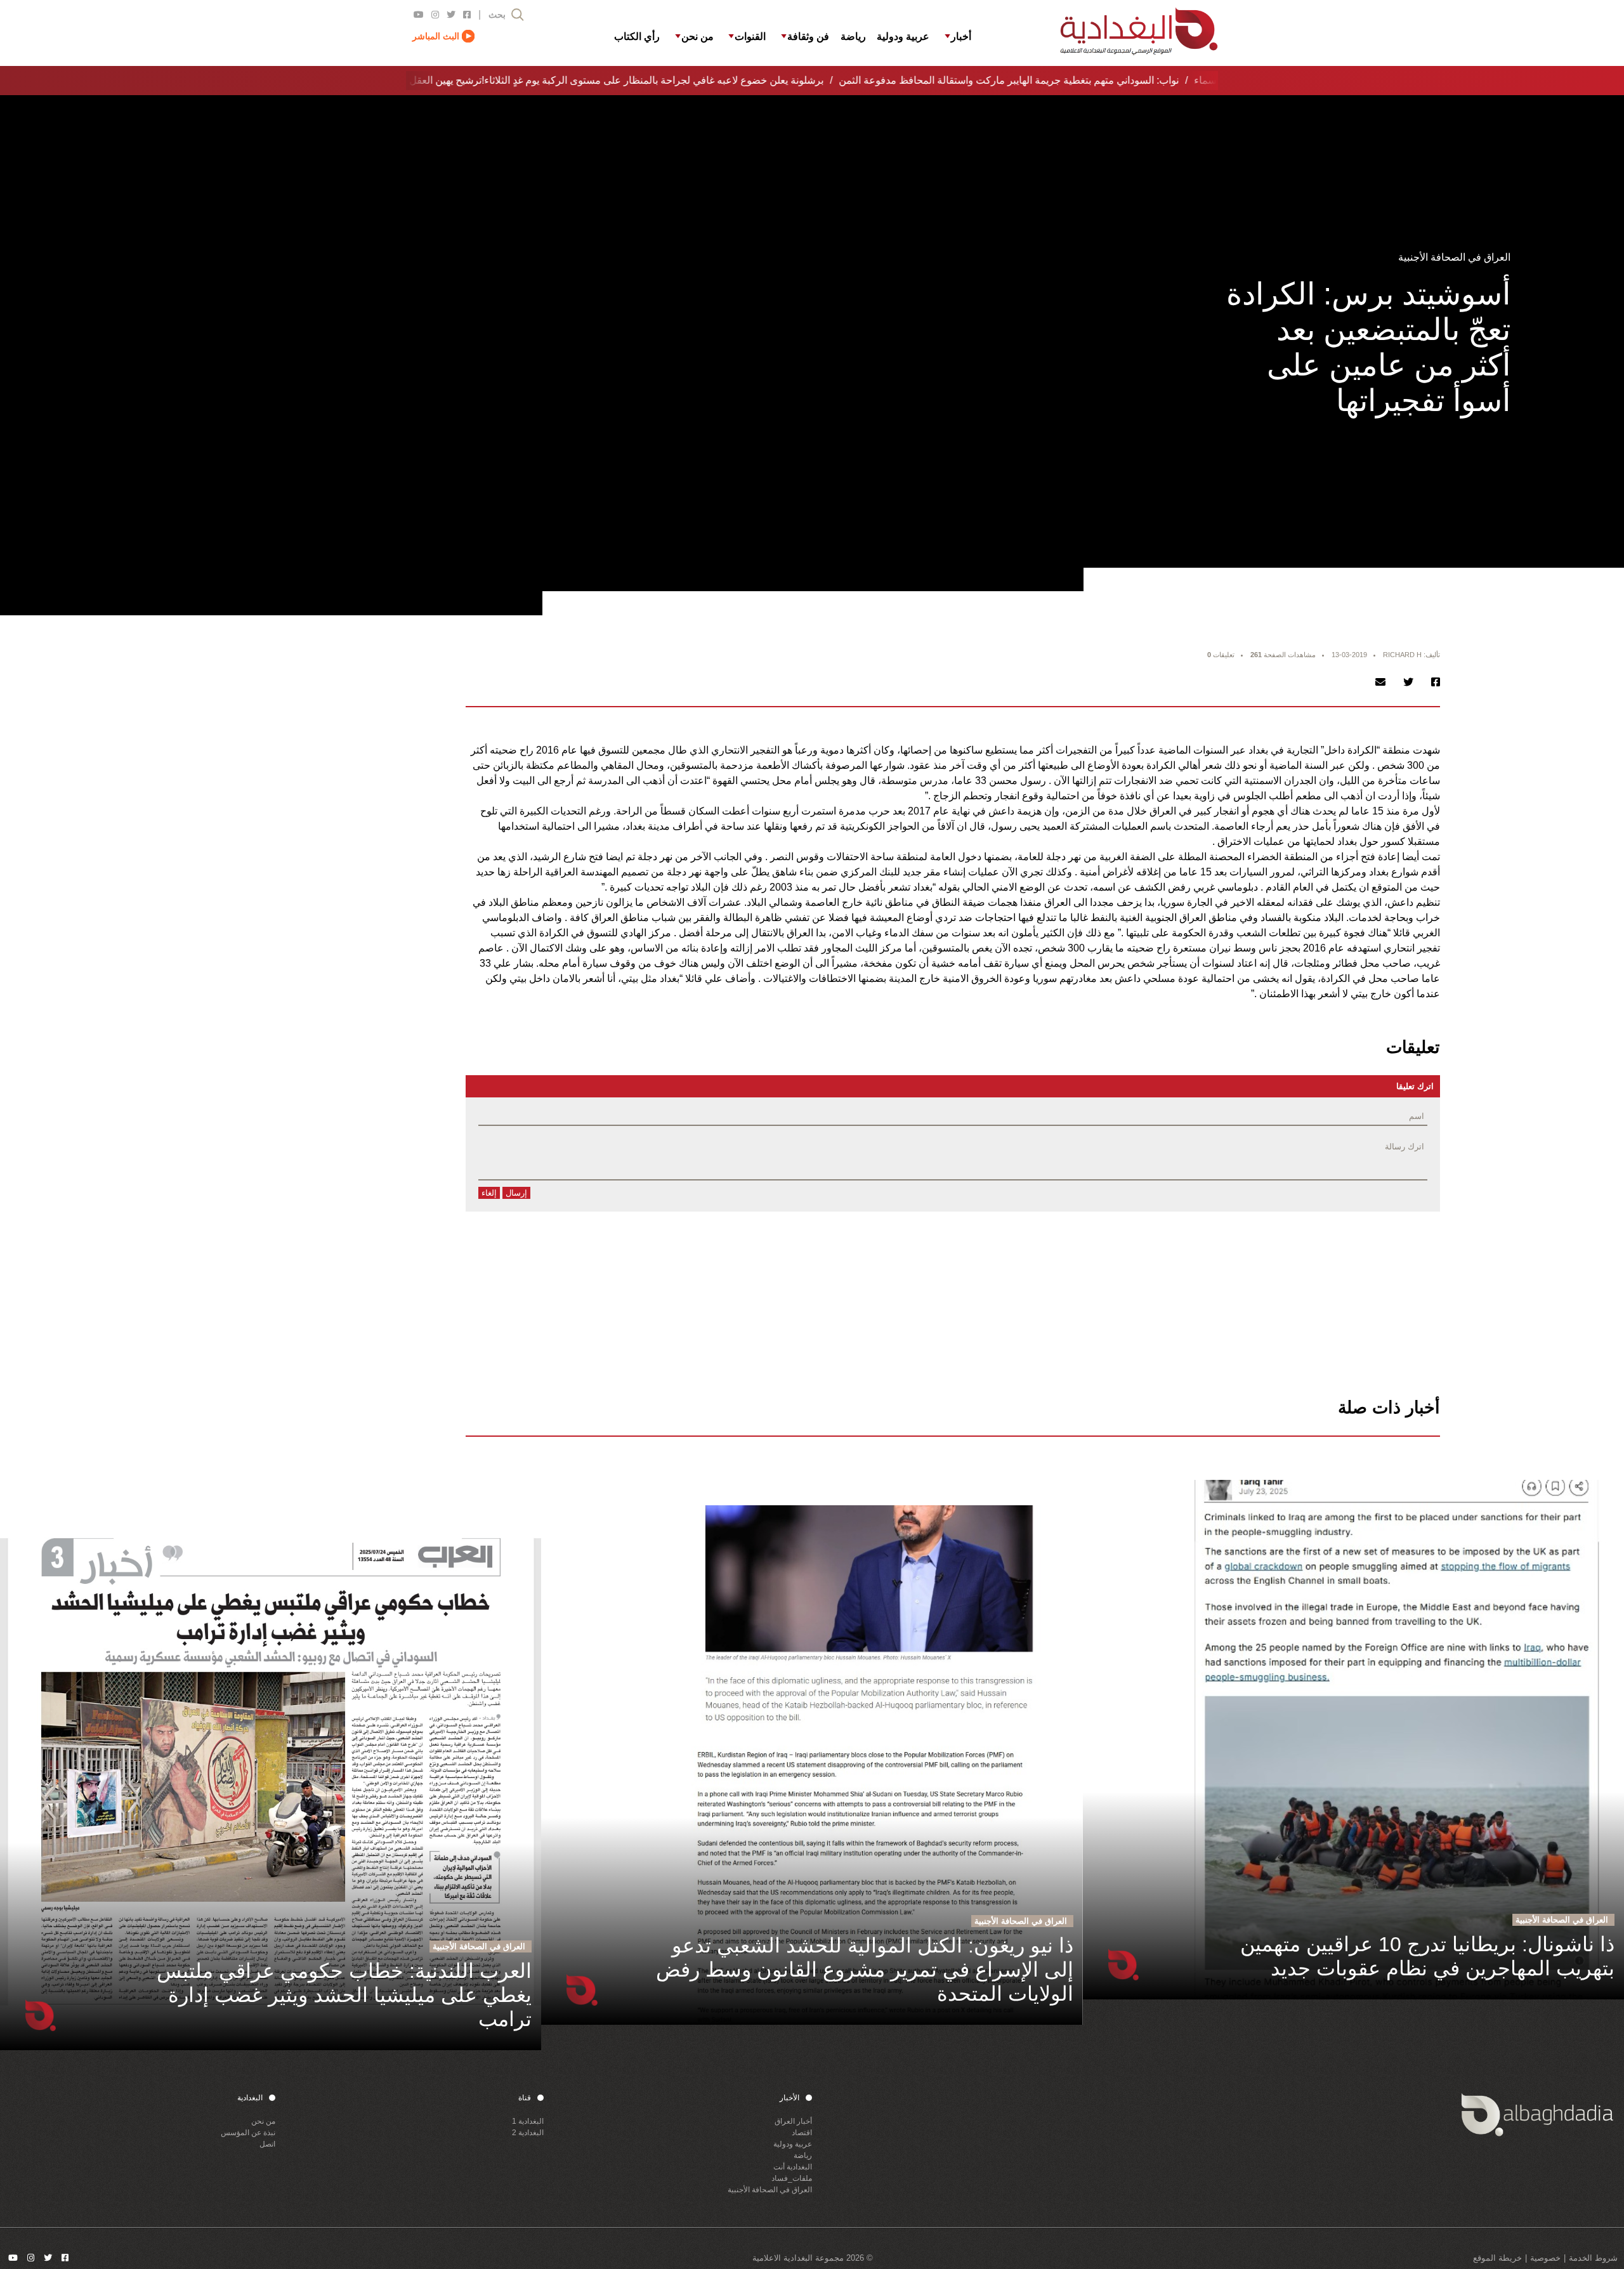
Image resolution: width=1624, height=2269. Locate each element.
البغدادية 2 (528, 2133)
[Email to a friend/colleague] (1380, 682)
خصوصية (1545, 2258)
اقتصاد (802, 2133)
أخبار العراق (793, 2121)
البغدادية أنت (793, 2167)
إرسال (516, 1193)
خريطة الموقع (1497, 2258)
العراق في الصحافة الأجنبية (770, 2190)
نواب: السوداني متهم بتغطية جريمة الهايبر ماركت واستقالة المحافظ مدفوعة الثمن (989, 80)
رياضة (803, 2155)
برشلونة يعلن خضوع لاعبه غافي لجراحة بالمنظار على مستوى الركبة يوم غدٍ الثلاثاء (634, 80)
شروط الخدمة (1593, 2258)
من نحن (263, 2121)
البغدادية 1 (528, 2121)
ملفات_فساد (792, 2178)
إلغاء (489, 1193)
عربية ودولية (793, 2144)
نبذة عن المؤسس (248, 2133)
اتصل (267, 2144)
